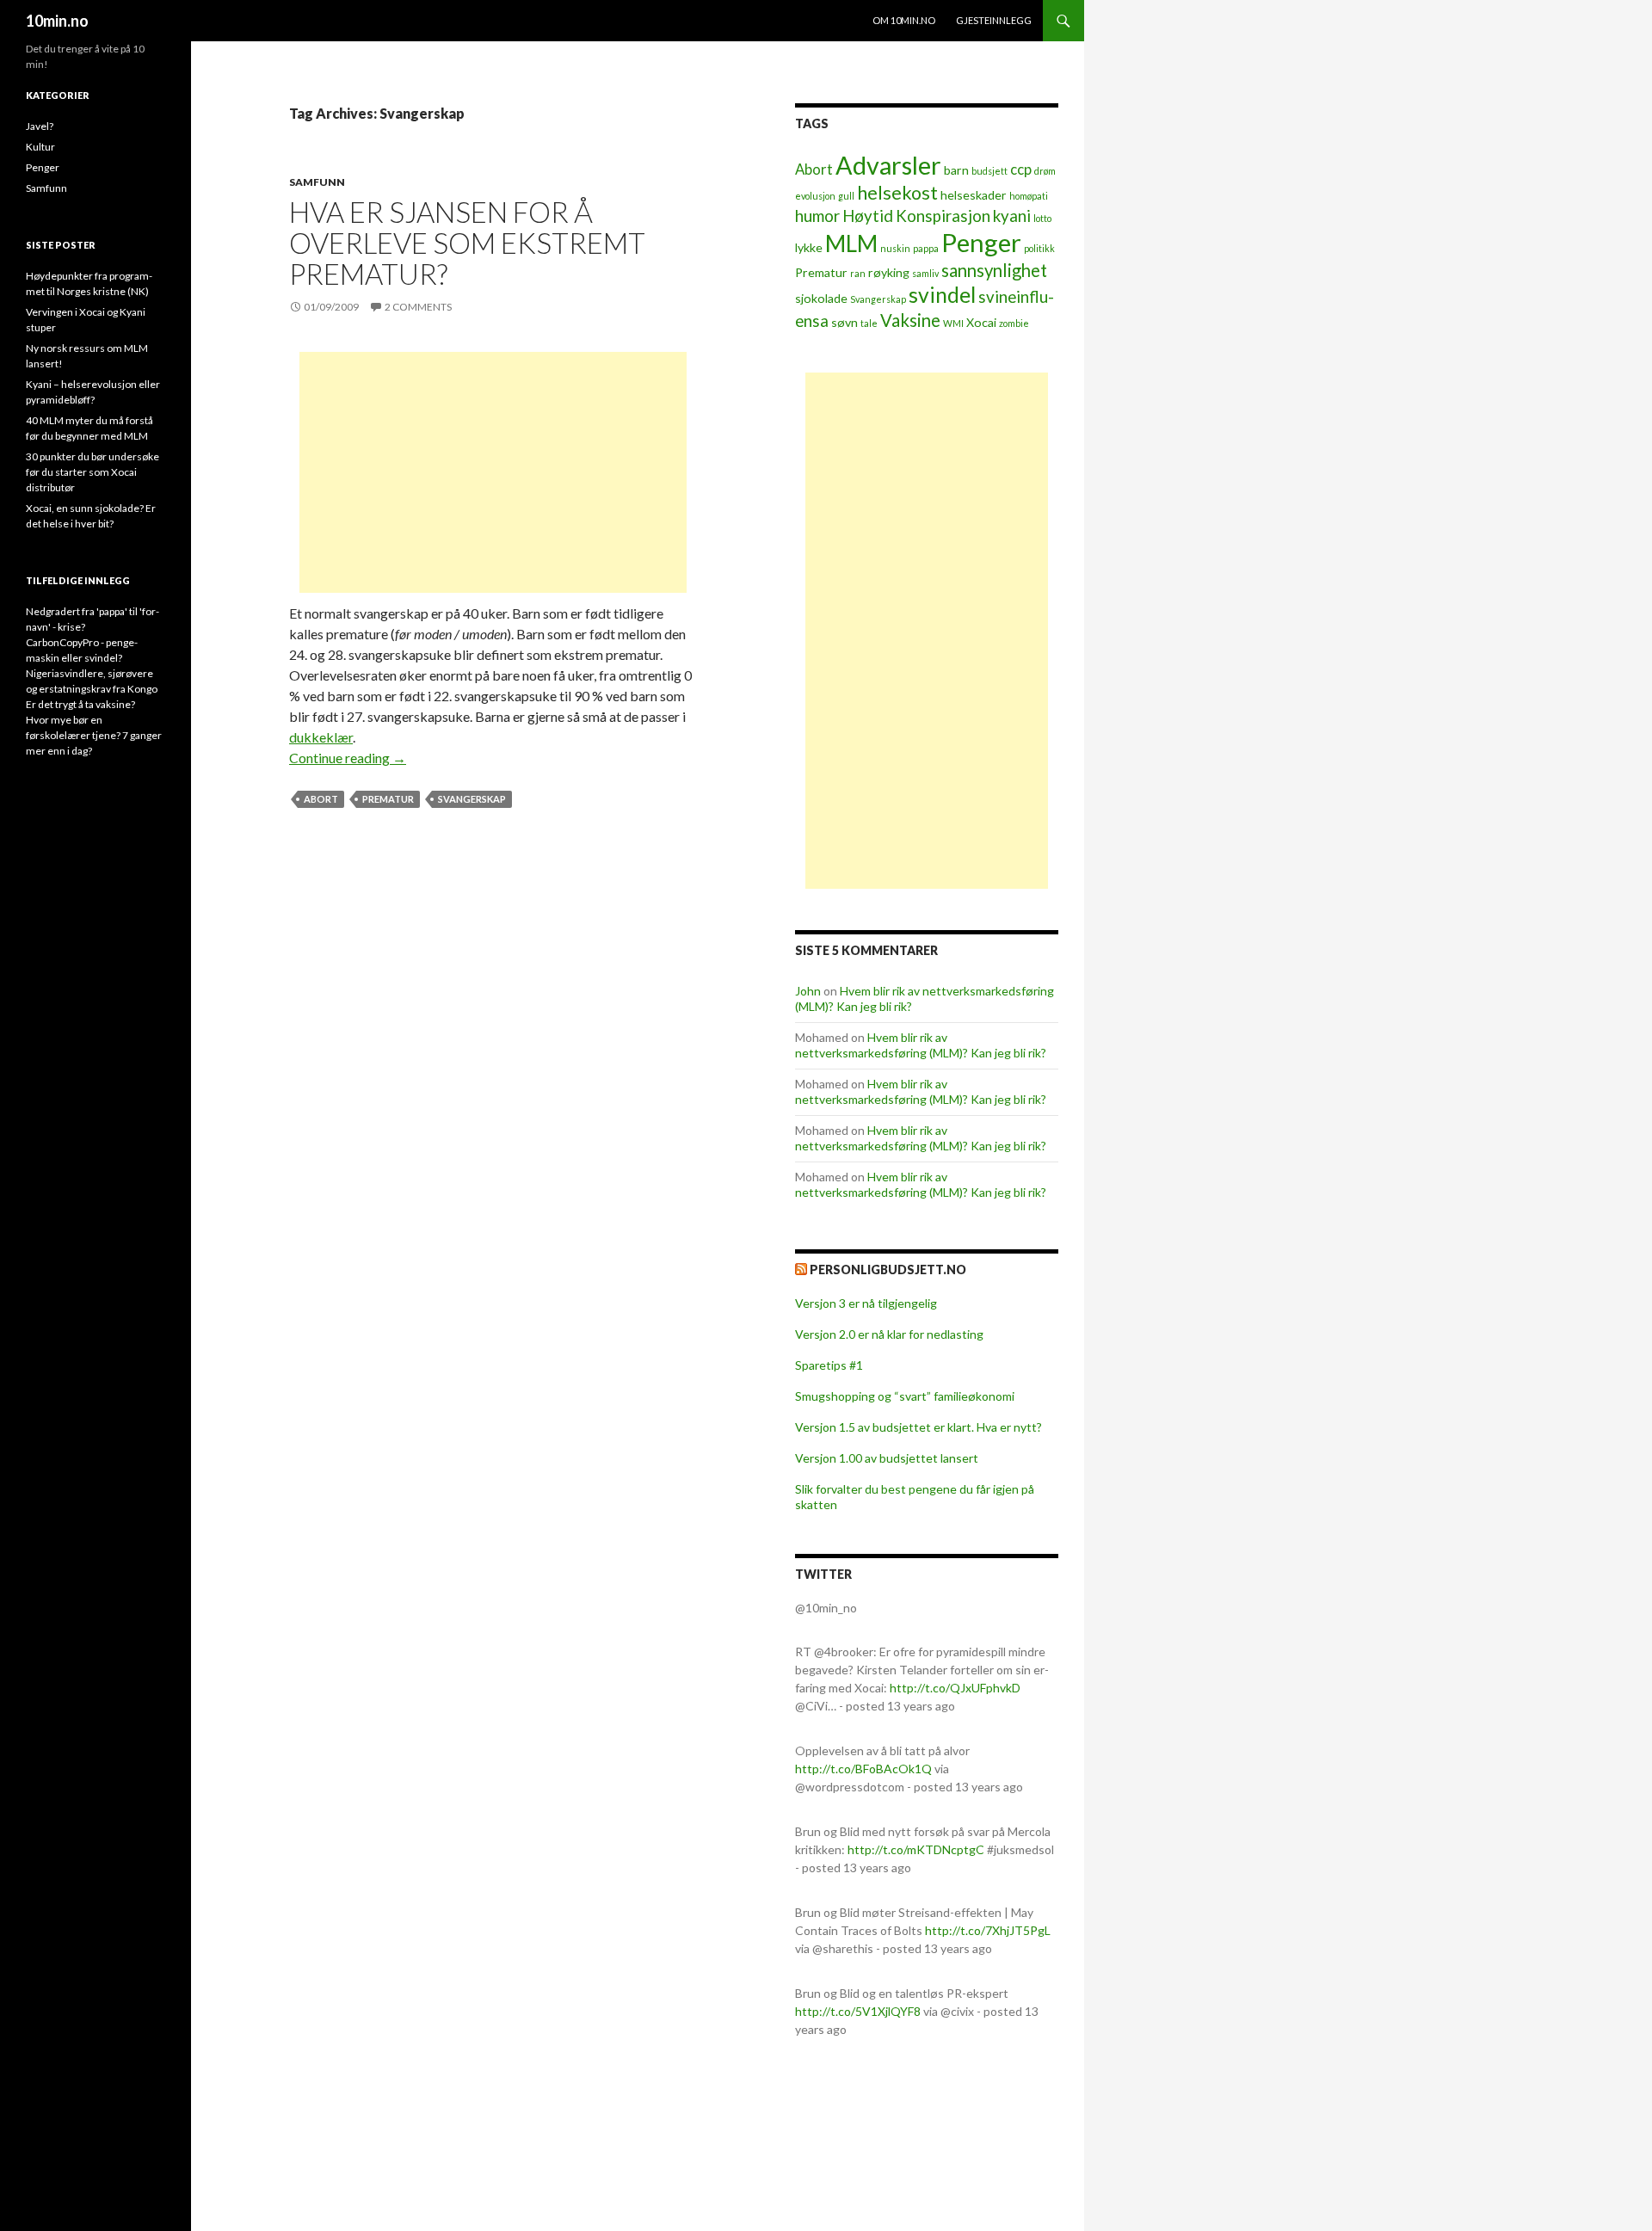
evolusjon (815, 196)
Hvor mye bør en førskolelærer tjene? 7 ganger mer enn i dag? (94, 735)
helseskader (974, 195)
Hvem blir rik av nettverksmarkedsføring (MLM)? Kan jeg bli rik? (921, 1045)
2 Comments (418, 307)
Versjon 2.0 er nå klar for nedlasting (889, 1334)
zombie (1014, 323)
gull (846, 196)
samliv (925, 273)
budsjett (989, 171)
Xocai (981, 322)
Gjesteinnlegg (994, 20)
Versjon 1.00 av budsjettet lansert (887, 1458)
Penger (981, 242)
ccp (1021, 169)
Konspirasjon (943, 216)
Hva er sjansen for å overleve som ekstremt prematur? (467, 243)
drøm (1045, 171)
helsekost (897, 193)
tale (869, 323)
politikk (1039, 248)
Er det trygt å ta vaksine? (80, 704)
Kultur (40, 147)
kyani (1012, 216)
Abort (321, 799)
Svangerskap (472, 799)
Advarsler (888, 165)
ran (858, 273)
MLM (851, 243)
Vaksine (910, 320)
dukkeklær (321, 737)
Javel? (40, 126)
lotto (1042, 218)
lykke (809, 247)
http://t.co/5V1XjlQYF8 (858, 2011)
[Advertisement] (493, 472)
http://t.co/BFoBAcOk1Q (863, 1769)
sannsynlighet (994, 270)
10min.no (57, 21)
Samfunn (317, 182)
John (808, 991)
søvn (844, 322)
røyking (889, 272)
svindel (942, 295)
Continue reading (348, 758)
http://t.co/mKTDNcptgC (916, 1849)
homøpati (1029, 196)
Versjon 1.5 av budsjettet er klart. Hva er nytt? (918, 1427)
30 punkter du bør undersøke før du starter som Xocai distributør (92, 472)
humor (817, 216)
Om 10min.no (904, 20)
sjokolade (821, 298)
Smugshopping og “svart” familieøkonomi (905, 1396)
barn (956, 170)
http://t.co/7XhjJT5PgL (988, 1930)
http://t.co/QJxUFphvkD (955, 1688)
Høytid (868, 216)
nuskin (895, 248)
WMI (953, 323)
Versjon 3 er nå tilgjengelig (866, 1303)
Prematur (388, 799)
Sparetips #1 (829, 1365)
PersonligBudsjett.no (888, 1270)
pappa (926, 248)
